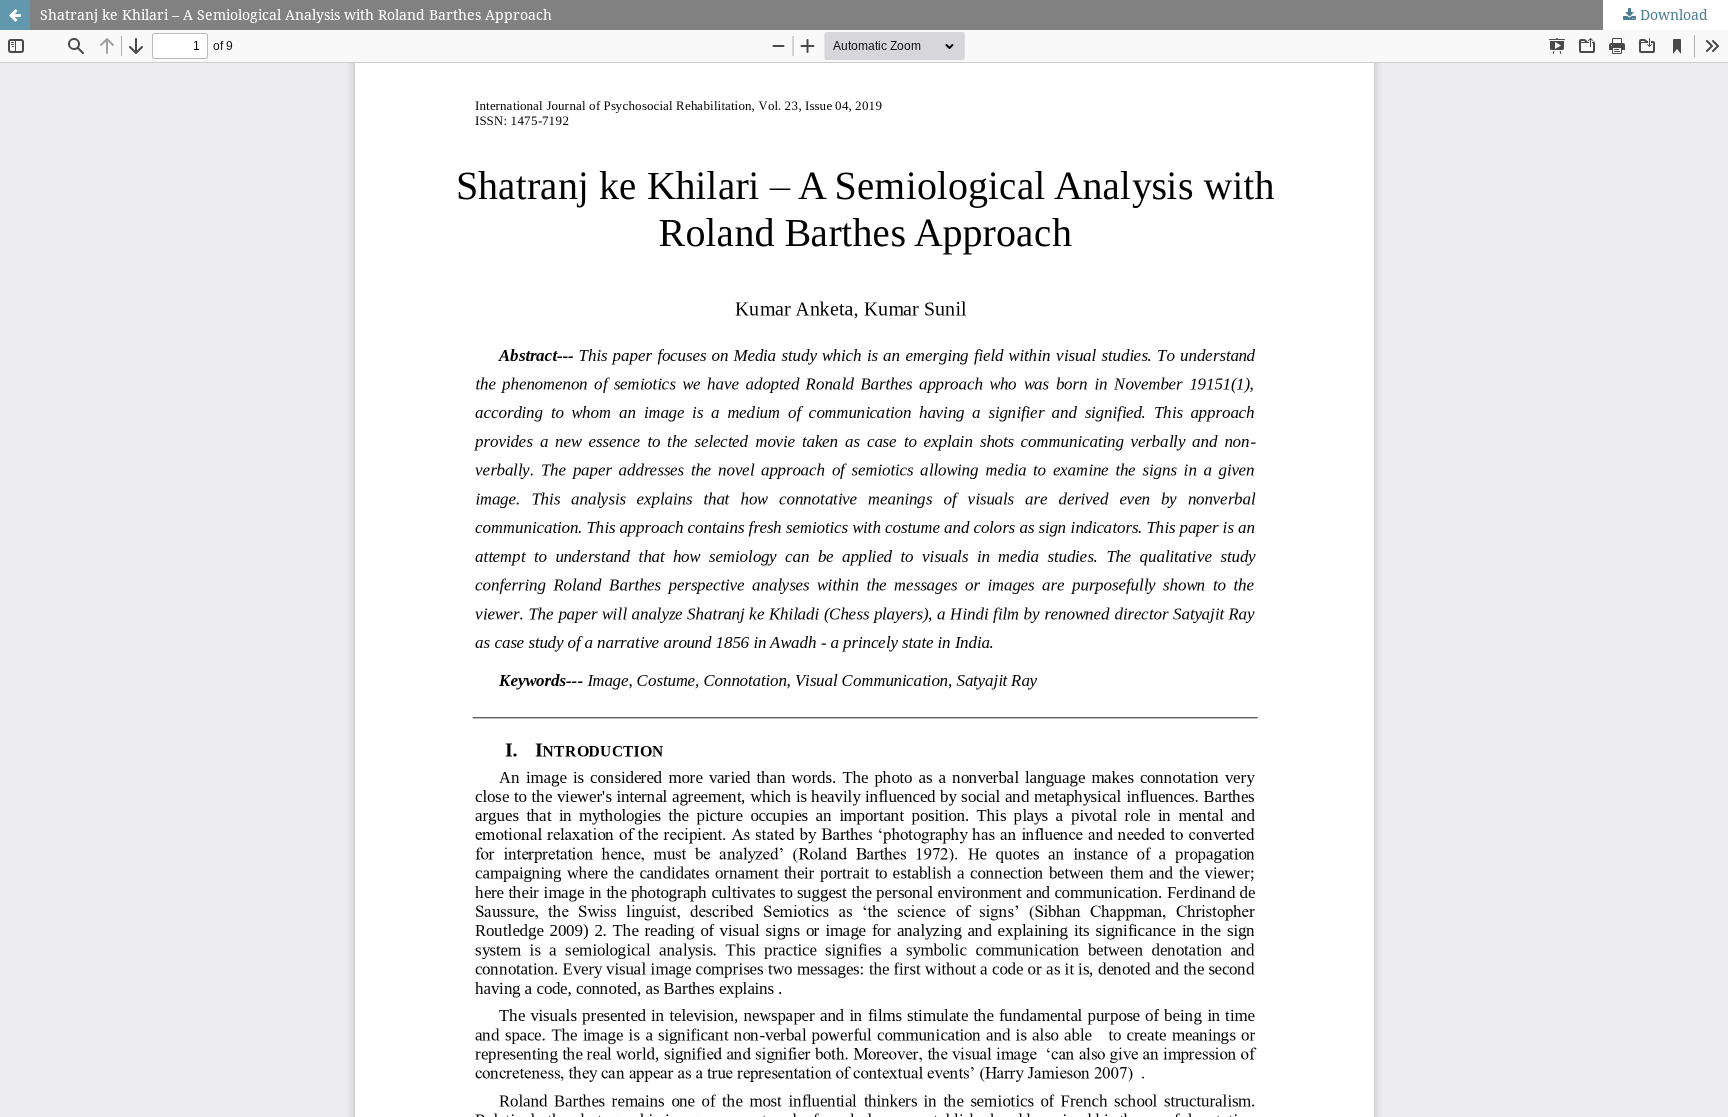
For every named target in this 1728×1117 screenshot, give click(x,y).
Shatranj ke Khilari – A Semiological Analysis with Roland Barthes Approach (296, 14)
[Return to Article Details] (15, 15)
